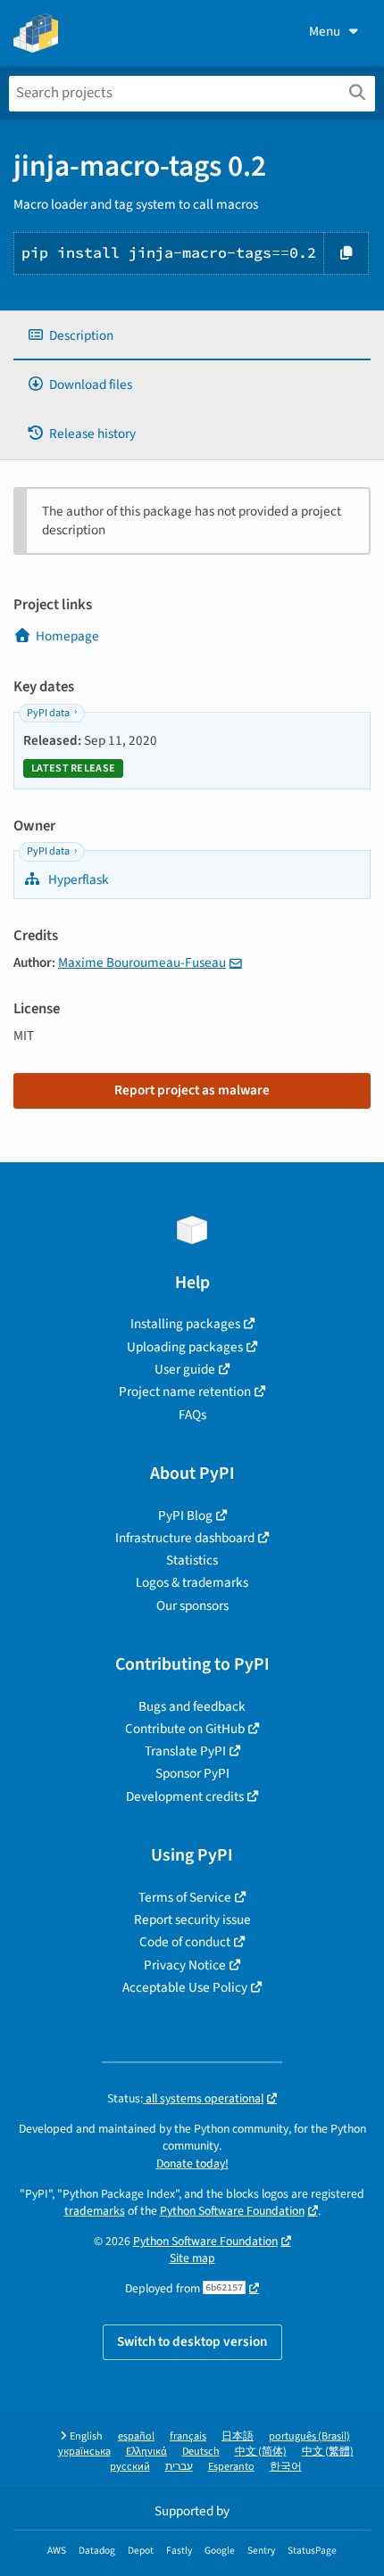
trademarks (95, 2211)
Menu (325, 31)
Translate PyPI (185, 1751)
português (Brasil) (309, 2436)
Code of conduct (185, 1942)
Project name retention (185, 1391)
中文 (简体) (261, 2452)
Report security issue (192, 1920)
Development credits (185, 1796)
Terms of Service (185, 1897)
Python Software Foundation (232, 2211)
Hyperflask (77, 879)
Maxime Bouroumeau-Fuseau (142, 962)
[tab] (192, 336)
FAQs (192, 1415)
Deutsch (201, 2452)
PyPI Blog (185, 1515)
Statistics (192, 1560)
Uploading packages (185, 1347)
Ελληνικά (146, 2452)
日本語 (238, 2436)
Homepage (67, 636)
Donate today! (192, 2163)
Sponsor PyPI (192, 1773)
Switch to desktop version (192, 2341)
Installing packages (185, 1324)
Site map (192, 2258)
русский (130, 2467)
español (136, 2436)
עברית (179, 2467)
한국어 (286, 2467)
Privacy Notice (185, 1965)
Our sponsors (192, 1606)
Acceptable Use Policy (185, 1987)
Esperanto (231, 2467)
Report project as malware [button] (192, 1090)
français (188, 2436)
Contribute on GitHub (185, 1729)
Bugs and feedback (192, 1706)
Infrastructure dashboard (185, 1538)
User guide (185, 1369)
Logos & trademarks (192, 1582)
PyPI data (48, 713)
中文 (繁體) (328, 2452)
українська (84, 2452)
